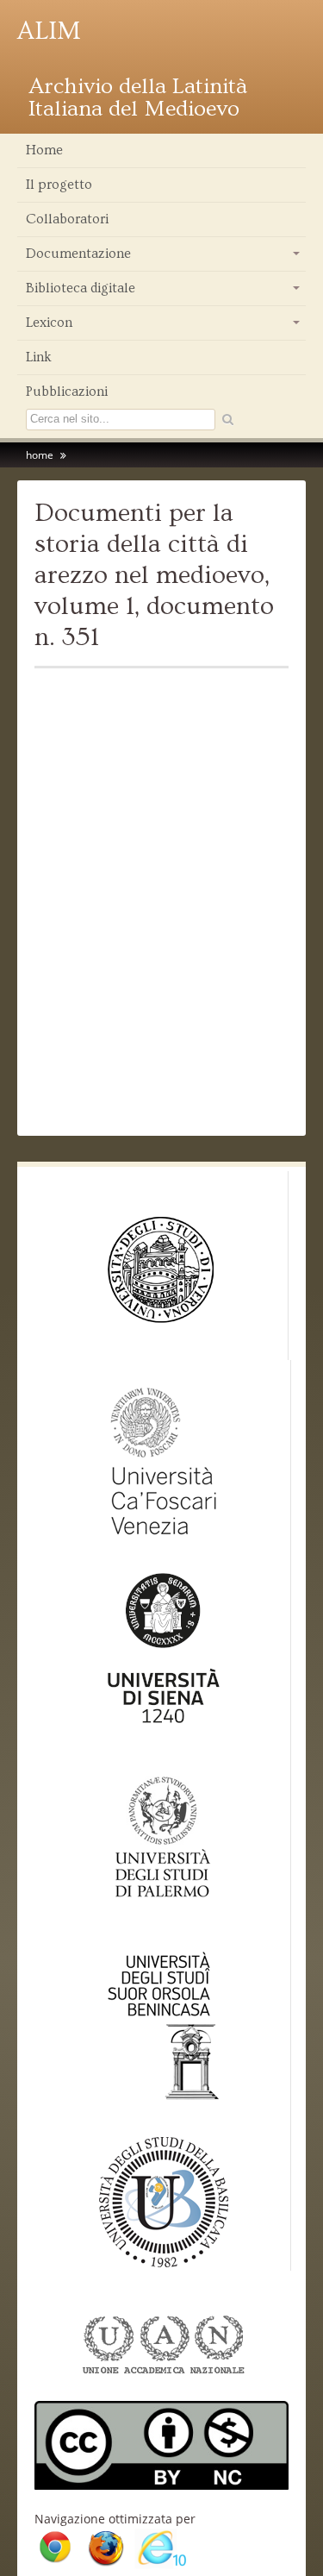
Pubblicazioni (67, 392)
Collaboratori (67, 219)
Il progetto (59, 185)
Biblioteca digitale (164, 292)
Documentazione (164, 258)
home (40, 455)
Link (39, 357)
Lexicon (164, 327)
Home (44, 150)
